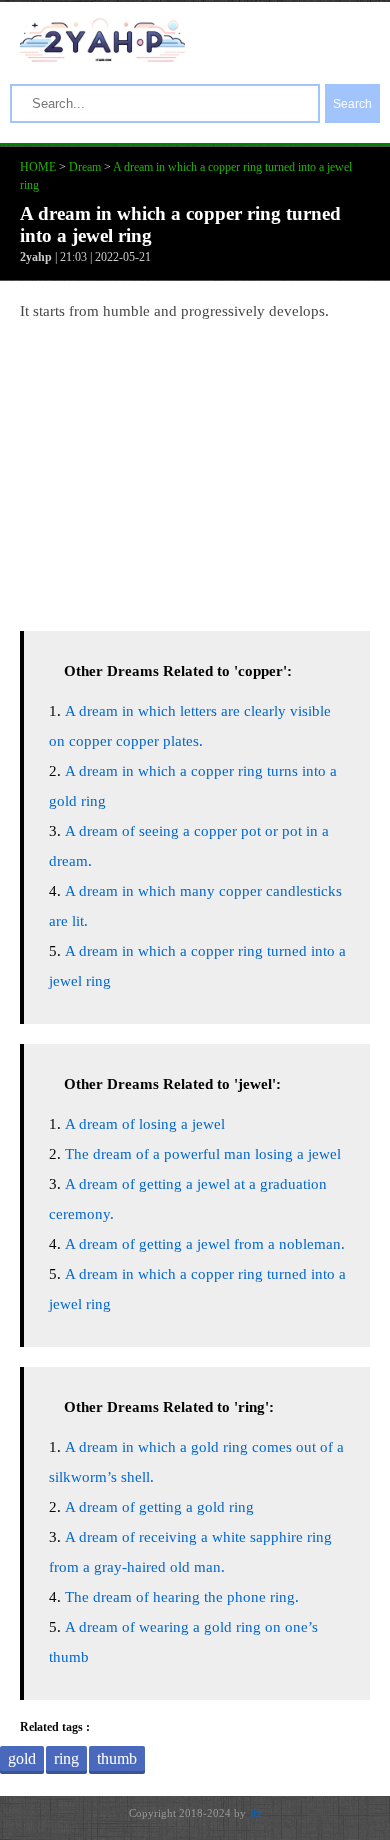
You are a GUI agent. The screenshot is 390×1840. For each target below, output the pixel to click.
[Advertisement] (195, 471)
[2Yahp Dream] (102, 57)
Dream (85, 167)
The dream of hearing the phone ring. (182, 1597)
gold (22, 1758)
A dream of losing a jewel (145, 1124)
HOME (38, 167)
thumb (117, 1758)
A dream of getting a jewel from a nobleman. (205, 1244)
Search (352, 104)
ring (66, 1758)
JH (255, 1813)
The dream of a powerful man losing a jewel (203, 1154)
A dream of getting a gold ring (159, 1507)
